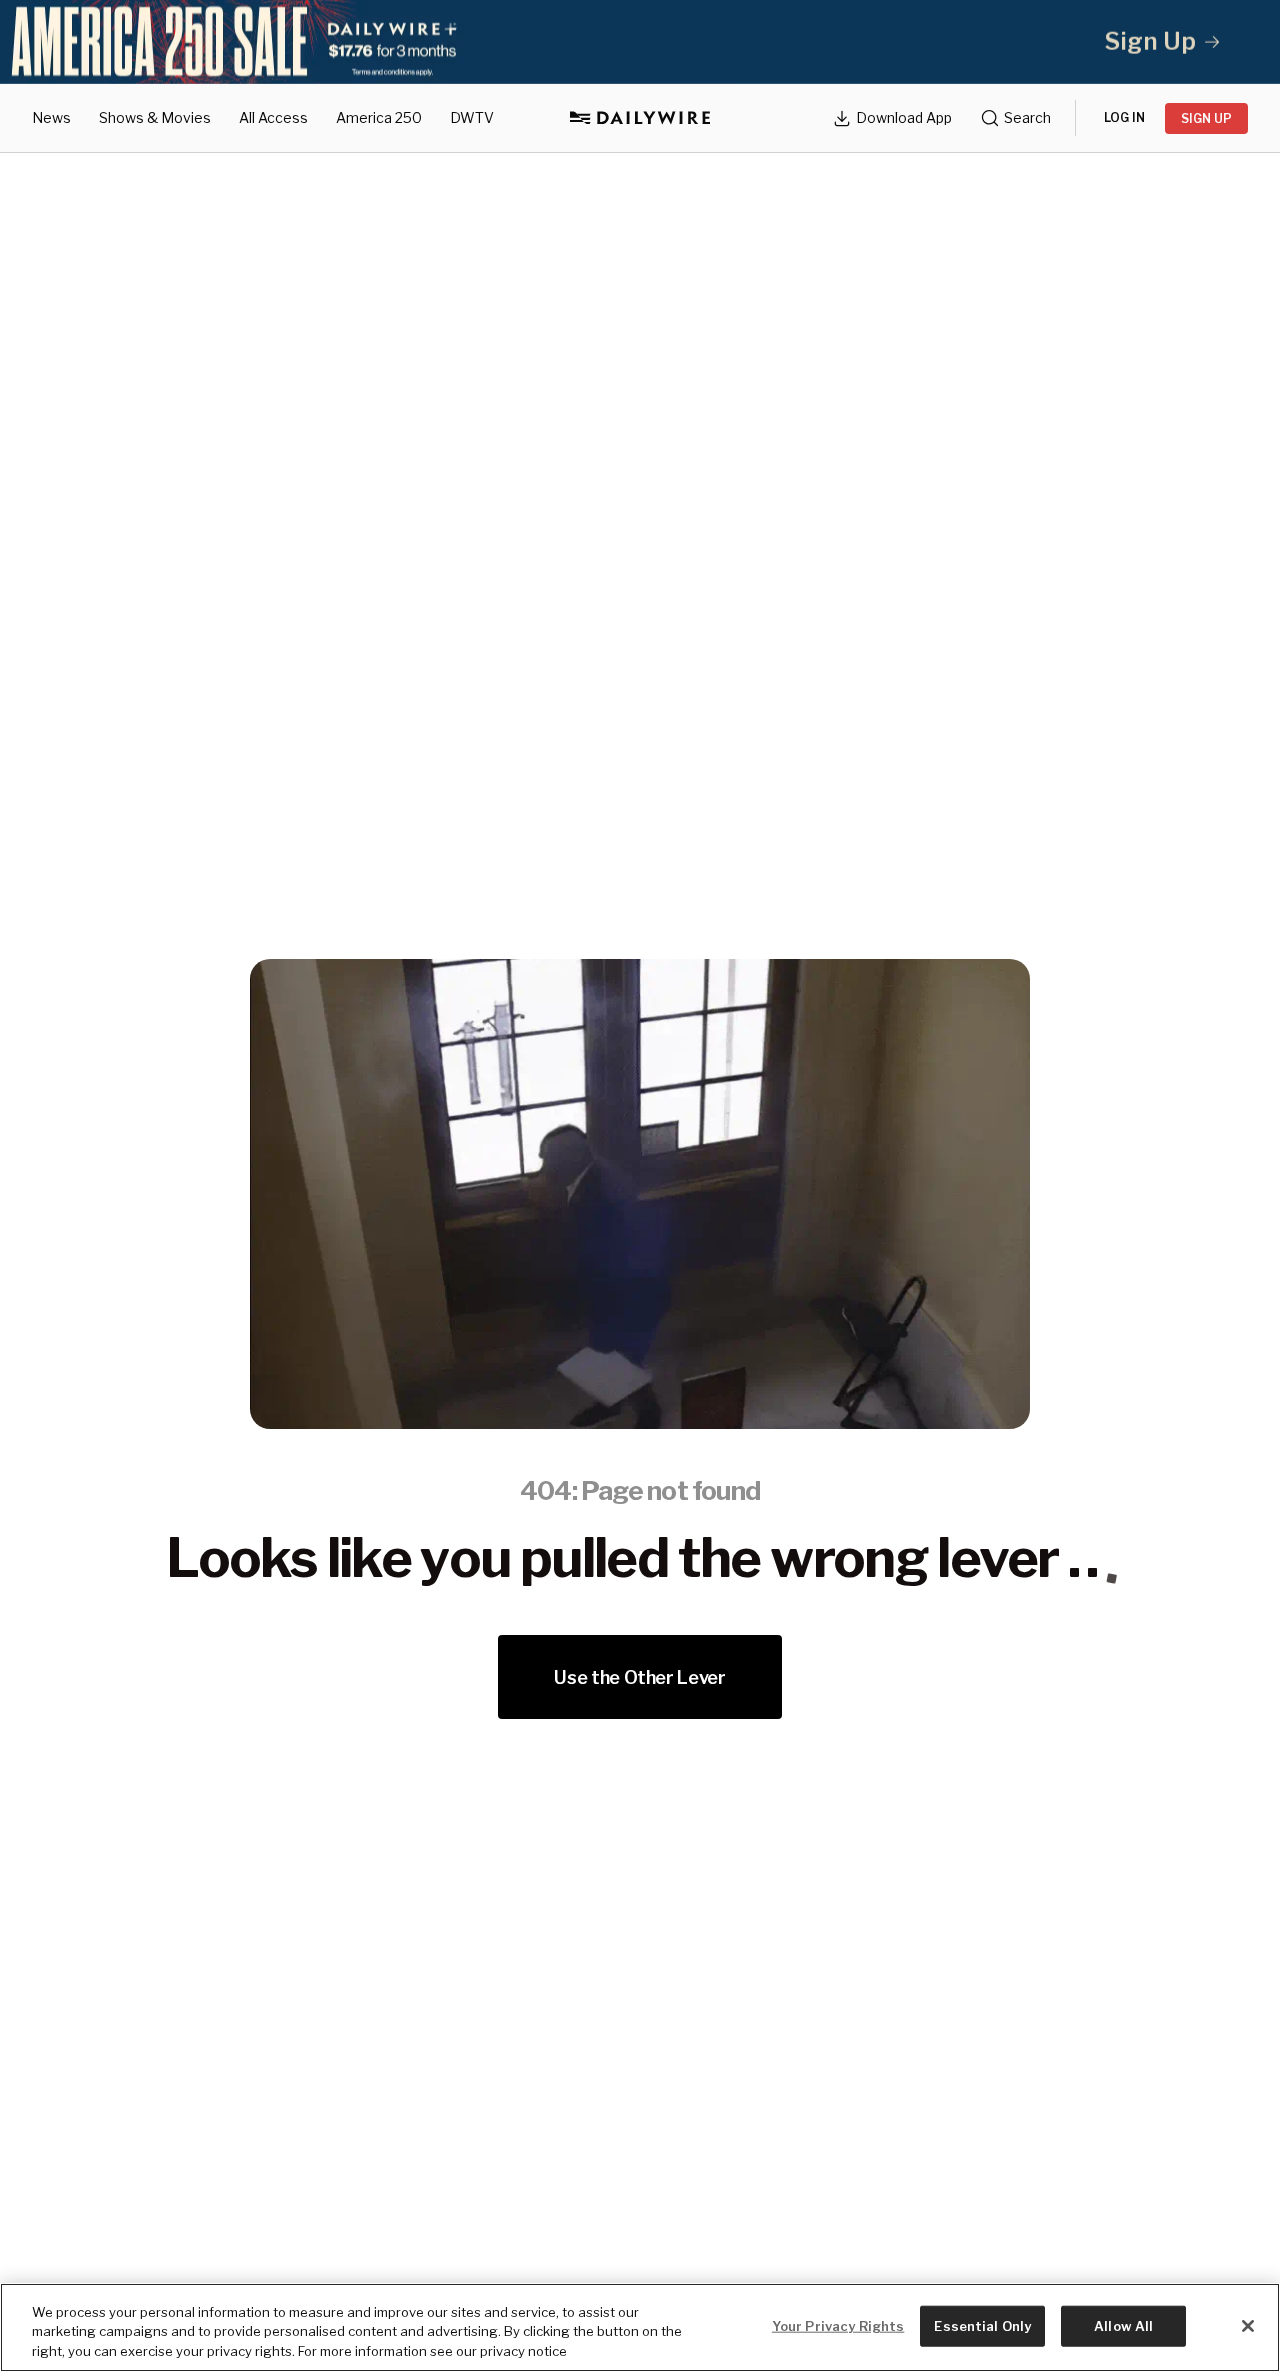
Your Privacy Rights (838, 2325)
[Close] (1248, 2326)
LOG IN (1124, 117)
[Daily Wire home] (640, 118)
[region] (640, 2327)
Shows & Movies (155, 117)
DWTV (472, 117)
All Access (273, 117)
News (51, 117)
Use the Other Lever (639, 1677)
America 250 (379, 117)
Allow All (1123, 2325)
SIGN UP (1206, 118)
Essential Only (982, 2325)
